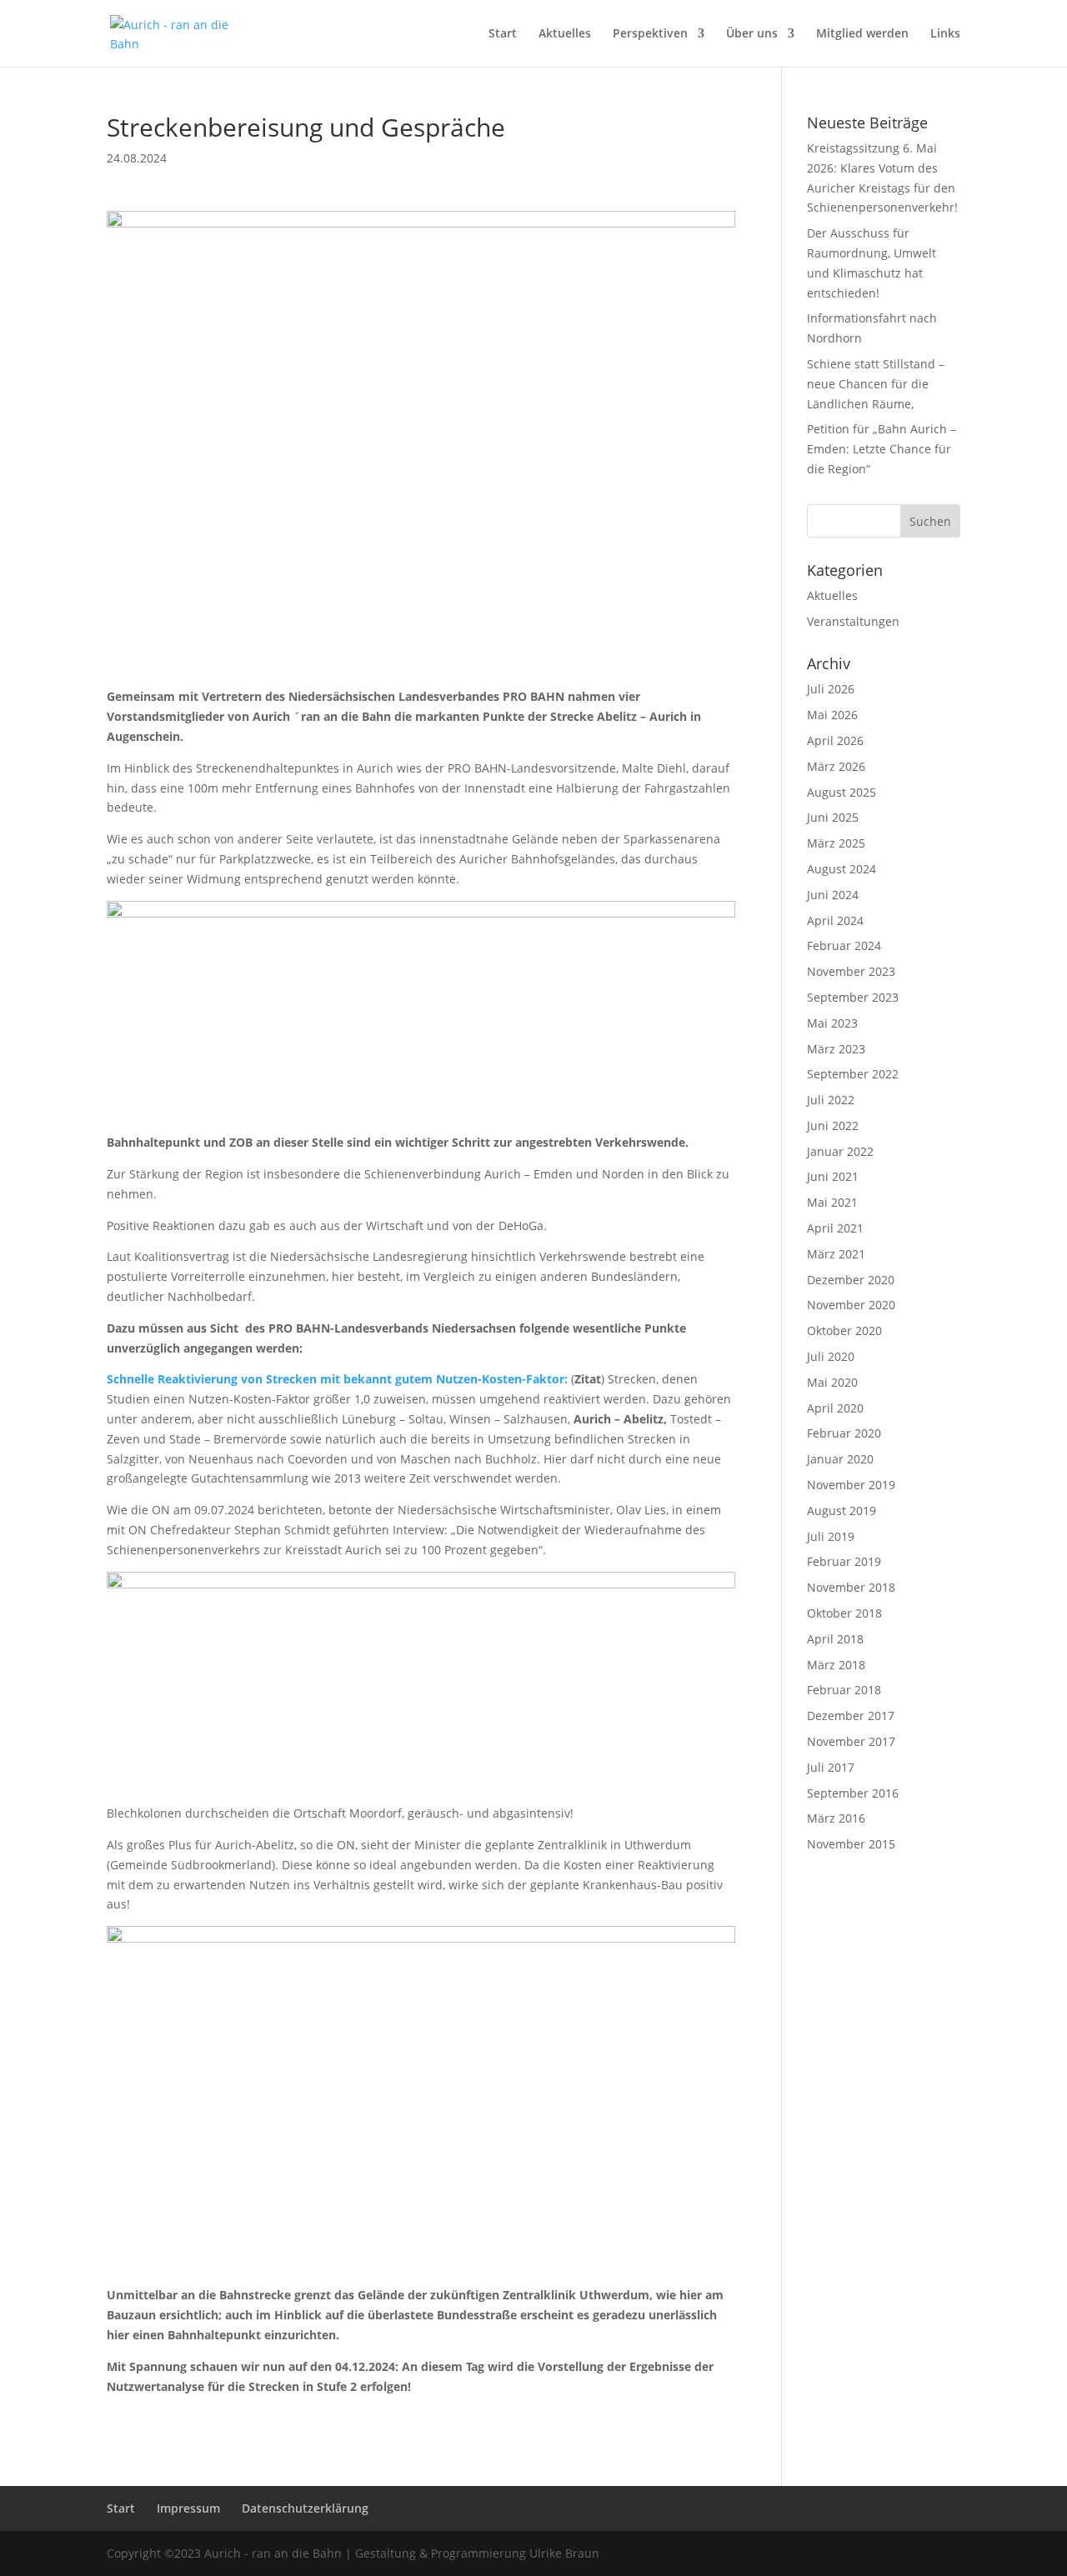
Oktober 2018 (844, 1613)
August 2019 (842, 1511)
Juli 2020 (831, 1356)
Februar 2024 (844, 945)
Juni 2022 (833, 1125)
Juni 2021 (833, 1176)
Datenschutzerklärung (305, 2508)
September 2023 (853, 997)
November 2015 (851, 1844)
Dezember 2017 (851, 1716)
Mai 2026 (832, 715)
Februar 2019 (844, 1561)
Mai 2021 (832, 1202)
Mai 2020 (832, 1382)
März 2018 (836, 1665)
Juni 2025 (833, 817)
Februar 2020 (844, 1433)
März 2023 (836, 1049)
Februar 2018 (844, 1690)
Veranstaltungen (853, 621)
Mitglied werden (862, 34)
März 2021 (836, 1254)
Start (503, 34)
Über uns (752, 34)
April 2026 (835, 740)
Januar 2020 (840, 1459)
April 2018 (835, 1639)
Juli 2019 (831, 1536)
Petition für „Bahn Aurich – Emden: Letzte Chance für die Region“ (882, 449)
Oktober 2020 (844, 1331)
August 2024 (842, 869)
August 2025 (842, 792)
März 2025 (836, 843)
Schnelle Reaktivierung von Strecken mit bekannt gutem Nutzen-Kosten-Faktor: (337, 1379)
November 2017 (851, 1741)
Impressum (188, 2508)
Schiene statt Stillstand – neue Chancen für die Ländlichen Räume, (876, 384)
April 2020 (835, 1408)
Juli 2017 (831, 1767)
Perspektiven (650, 34)
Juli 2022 (831, 1100)
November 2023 (851, 971)
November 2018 (851, 1587)
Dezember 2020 (851, 1280)
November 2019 (851, 1485)
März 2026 (836, 766)
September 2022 (853, 1074)
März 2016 (836, 1818)
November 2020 (851, 1305)
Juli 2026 (831, 689)
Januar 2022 (840, 1151)
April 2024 (835, 920)
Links (945, 34)
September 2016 (853, 1793)
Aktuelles (565, 34)
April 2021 (835, 1228)
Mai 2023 (832, 1023)
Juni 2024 (833, 895)
